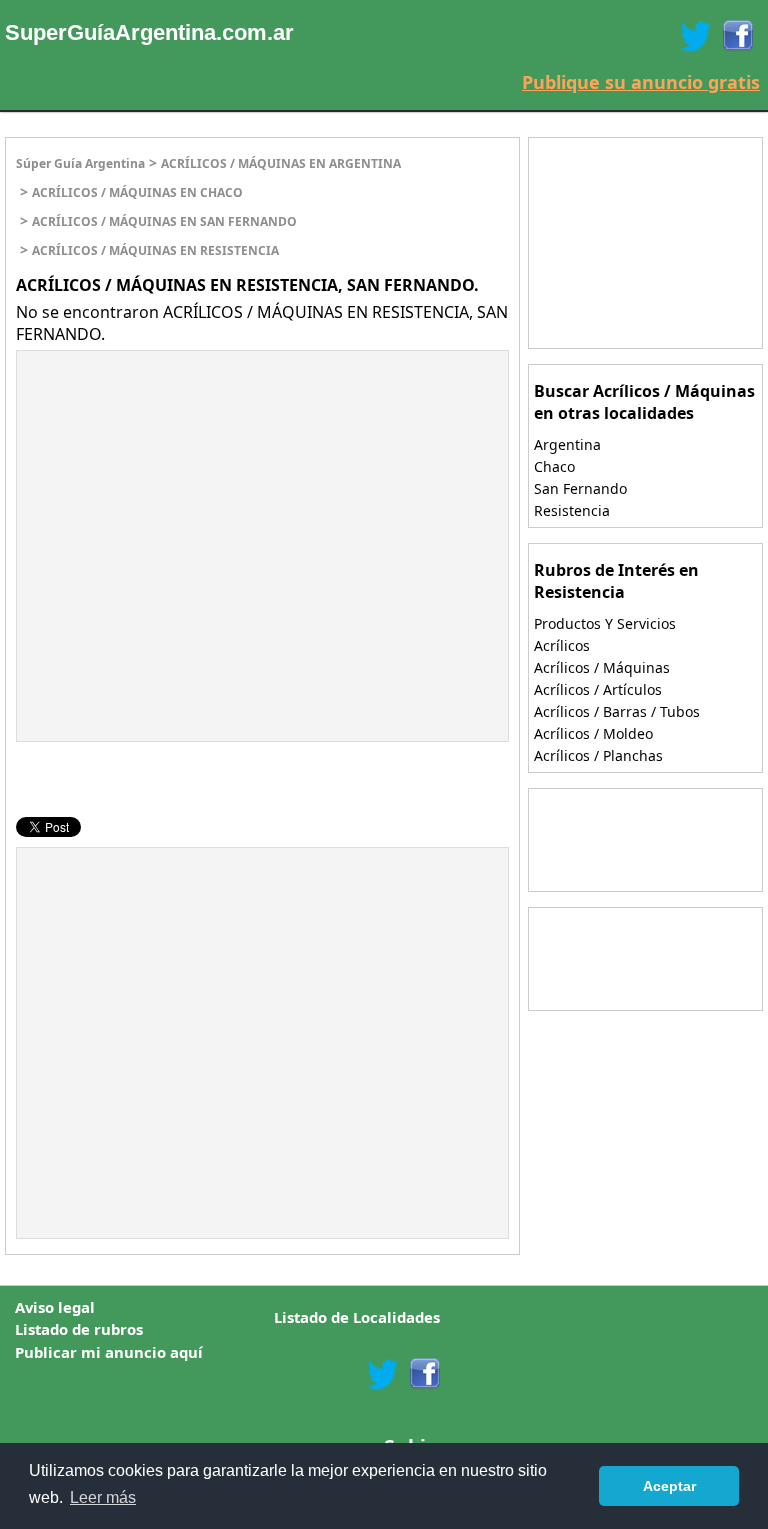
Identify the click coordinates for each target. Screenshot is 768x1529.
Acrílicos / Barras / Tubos (617, 711)
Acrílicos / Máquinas (602, 667)
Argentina (567, 444)
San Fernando (580, 488)
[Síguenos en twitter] (382, 1374)
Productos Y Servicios (605, 623)
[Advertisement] (185, 496)
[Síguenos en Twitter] (695, 36)
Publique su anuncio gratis (641, 82)
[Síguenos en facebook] (423, 1374)
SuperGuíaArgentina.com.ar (149, 32)
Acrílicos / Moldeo (593, 733)
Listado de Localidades (357, 1317)
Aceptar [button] (669, 1486)
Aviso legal (55, 1307)
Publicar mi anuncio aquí (109, 1352)
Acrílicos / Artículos (598, 689)
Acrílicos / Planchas (598, 755)
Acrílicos (562, 645)
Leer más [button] (103, 1497)
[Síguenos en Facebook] (736, 36)
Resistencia (572, 510)
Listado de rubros (79, 1329)
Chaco (554, 466)
